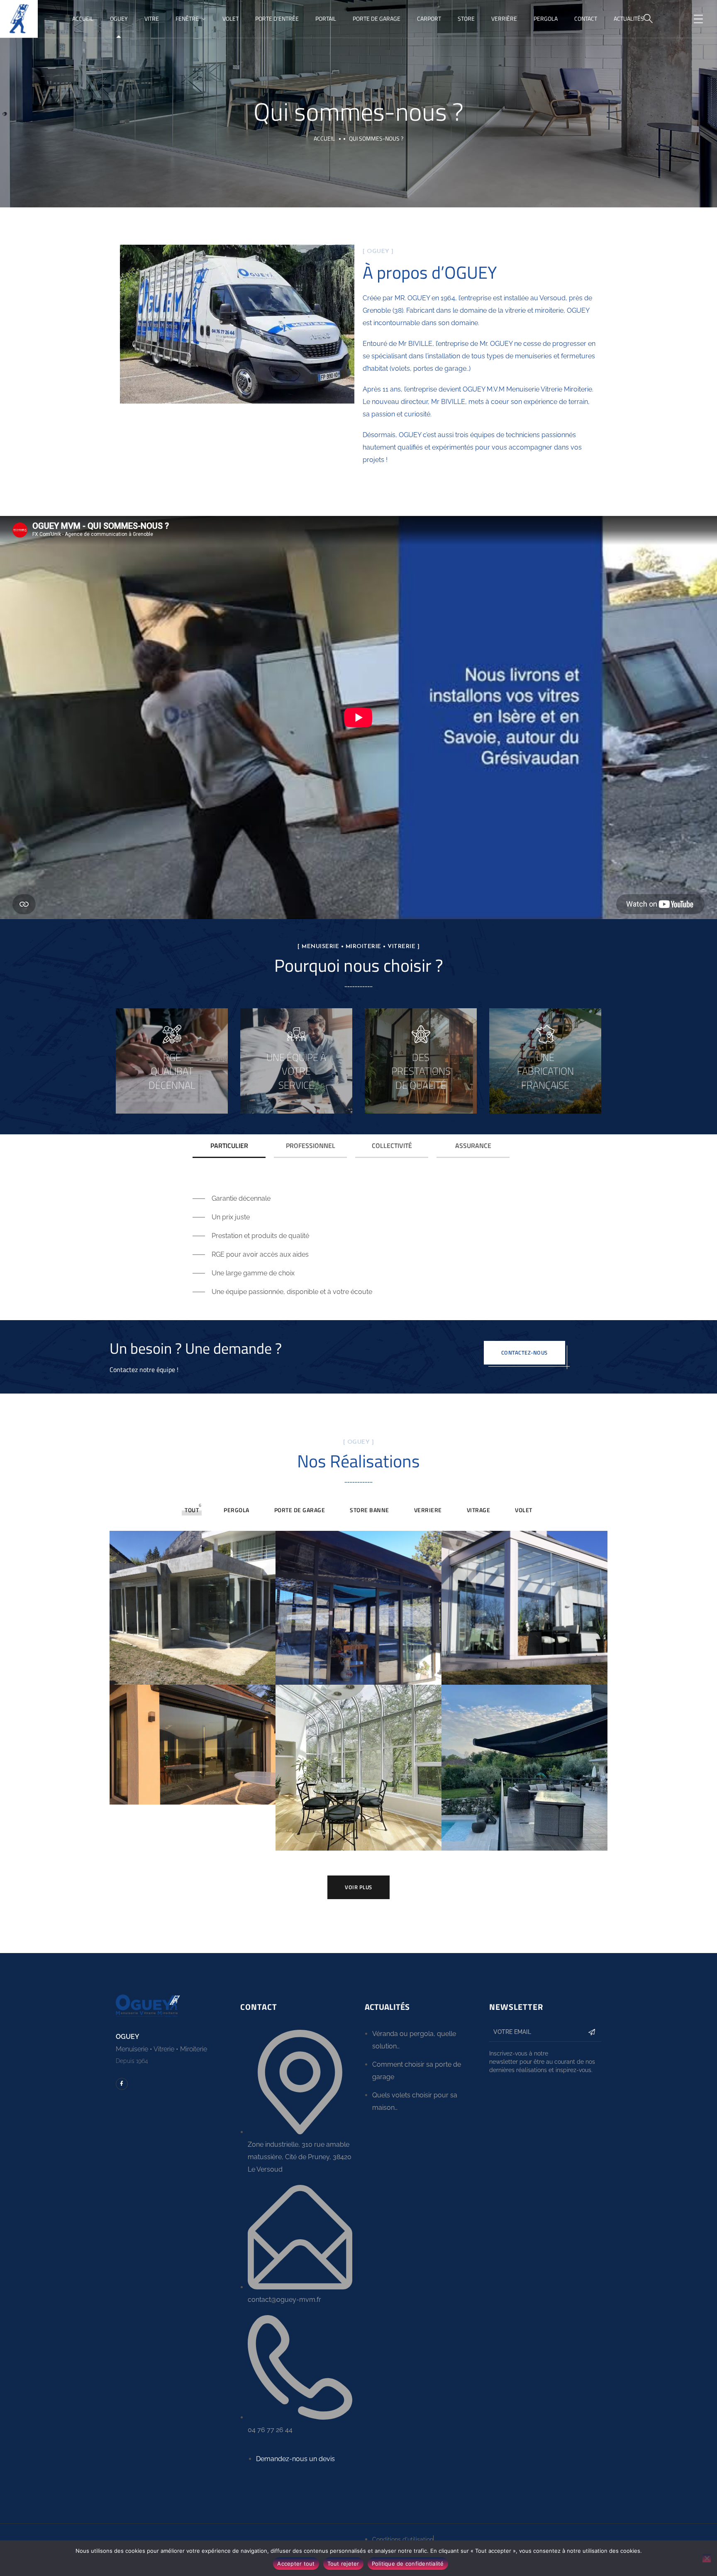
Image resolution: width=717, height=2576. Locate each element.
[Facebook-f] (122, 2084)
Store (466, 18)
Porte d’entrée (277, 18)
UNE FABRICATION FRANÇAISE (545, 1071)
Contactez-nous (524, 1352)
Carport (429, 18)
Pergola (546, 18)
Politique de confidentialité (408, 2564)
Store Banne (369, 1510)
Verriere (428, 1510)
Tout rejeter (343, 2564)
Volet (230, 18)
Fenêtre (187, 18)
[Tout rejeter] (707, 2558)
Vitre (152, 18)
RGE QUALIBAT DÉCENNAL (172, 1071)
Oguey (119, 18)
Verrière (504, 18)
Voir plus (358, 1887)
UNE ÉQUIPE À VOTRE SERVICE (296, 1071)
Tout (192, 1510)
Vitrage (479, 1510)
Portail (326, 18)
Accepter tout (296, 2564)
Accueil (83, 18)
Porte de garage (377, 18)
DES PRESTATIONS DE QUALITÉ (421, 1071)
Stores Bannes (524, 1759)
